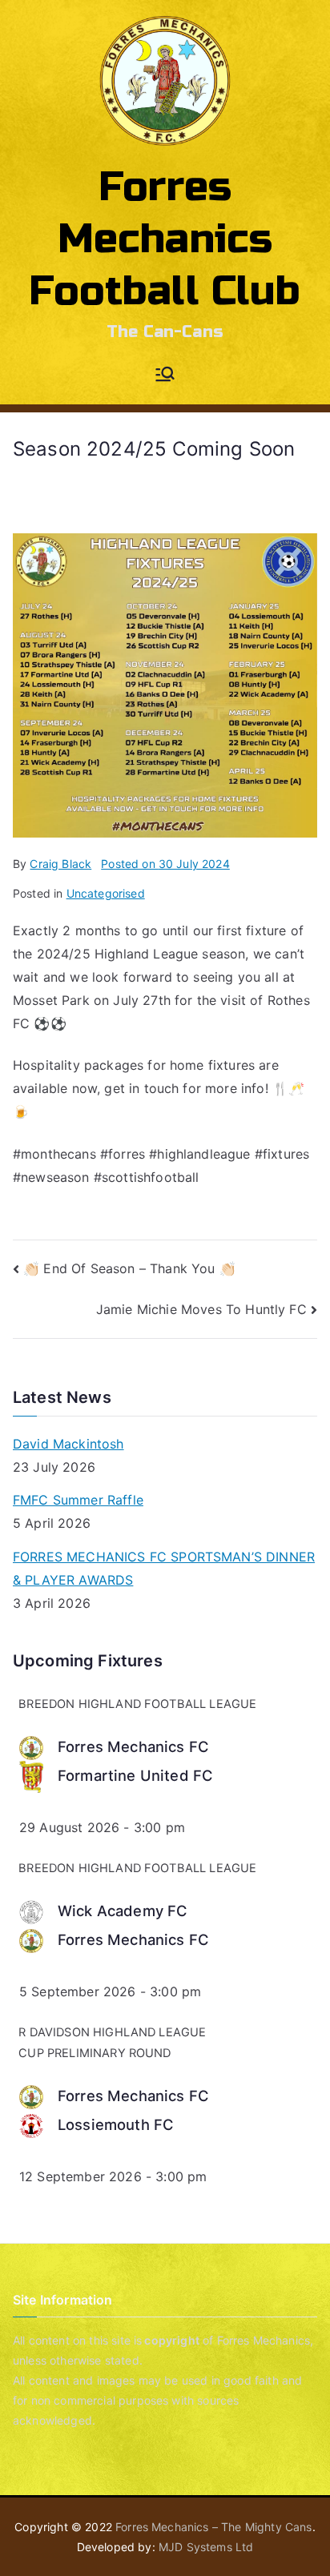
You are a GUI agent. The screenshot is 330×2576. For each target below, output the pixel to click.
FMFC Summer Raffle (78, 1500)
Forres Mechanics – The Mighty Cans (213, 2527)
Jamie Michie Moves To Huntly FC (201, 1309)
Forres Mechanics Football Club (165, 239)
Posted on (165, 864)
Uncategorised (106, 893)
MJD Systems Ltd (206, 2547)
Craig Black (60, 864)
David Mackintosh (68, 1444)
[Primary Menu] (165, 376)
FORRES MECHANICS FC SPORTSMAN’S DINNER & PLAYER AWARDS (164, 1568)
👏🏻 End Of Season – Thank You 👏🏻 (129, 1268)
